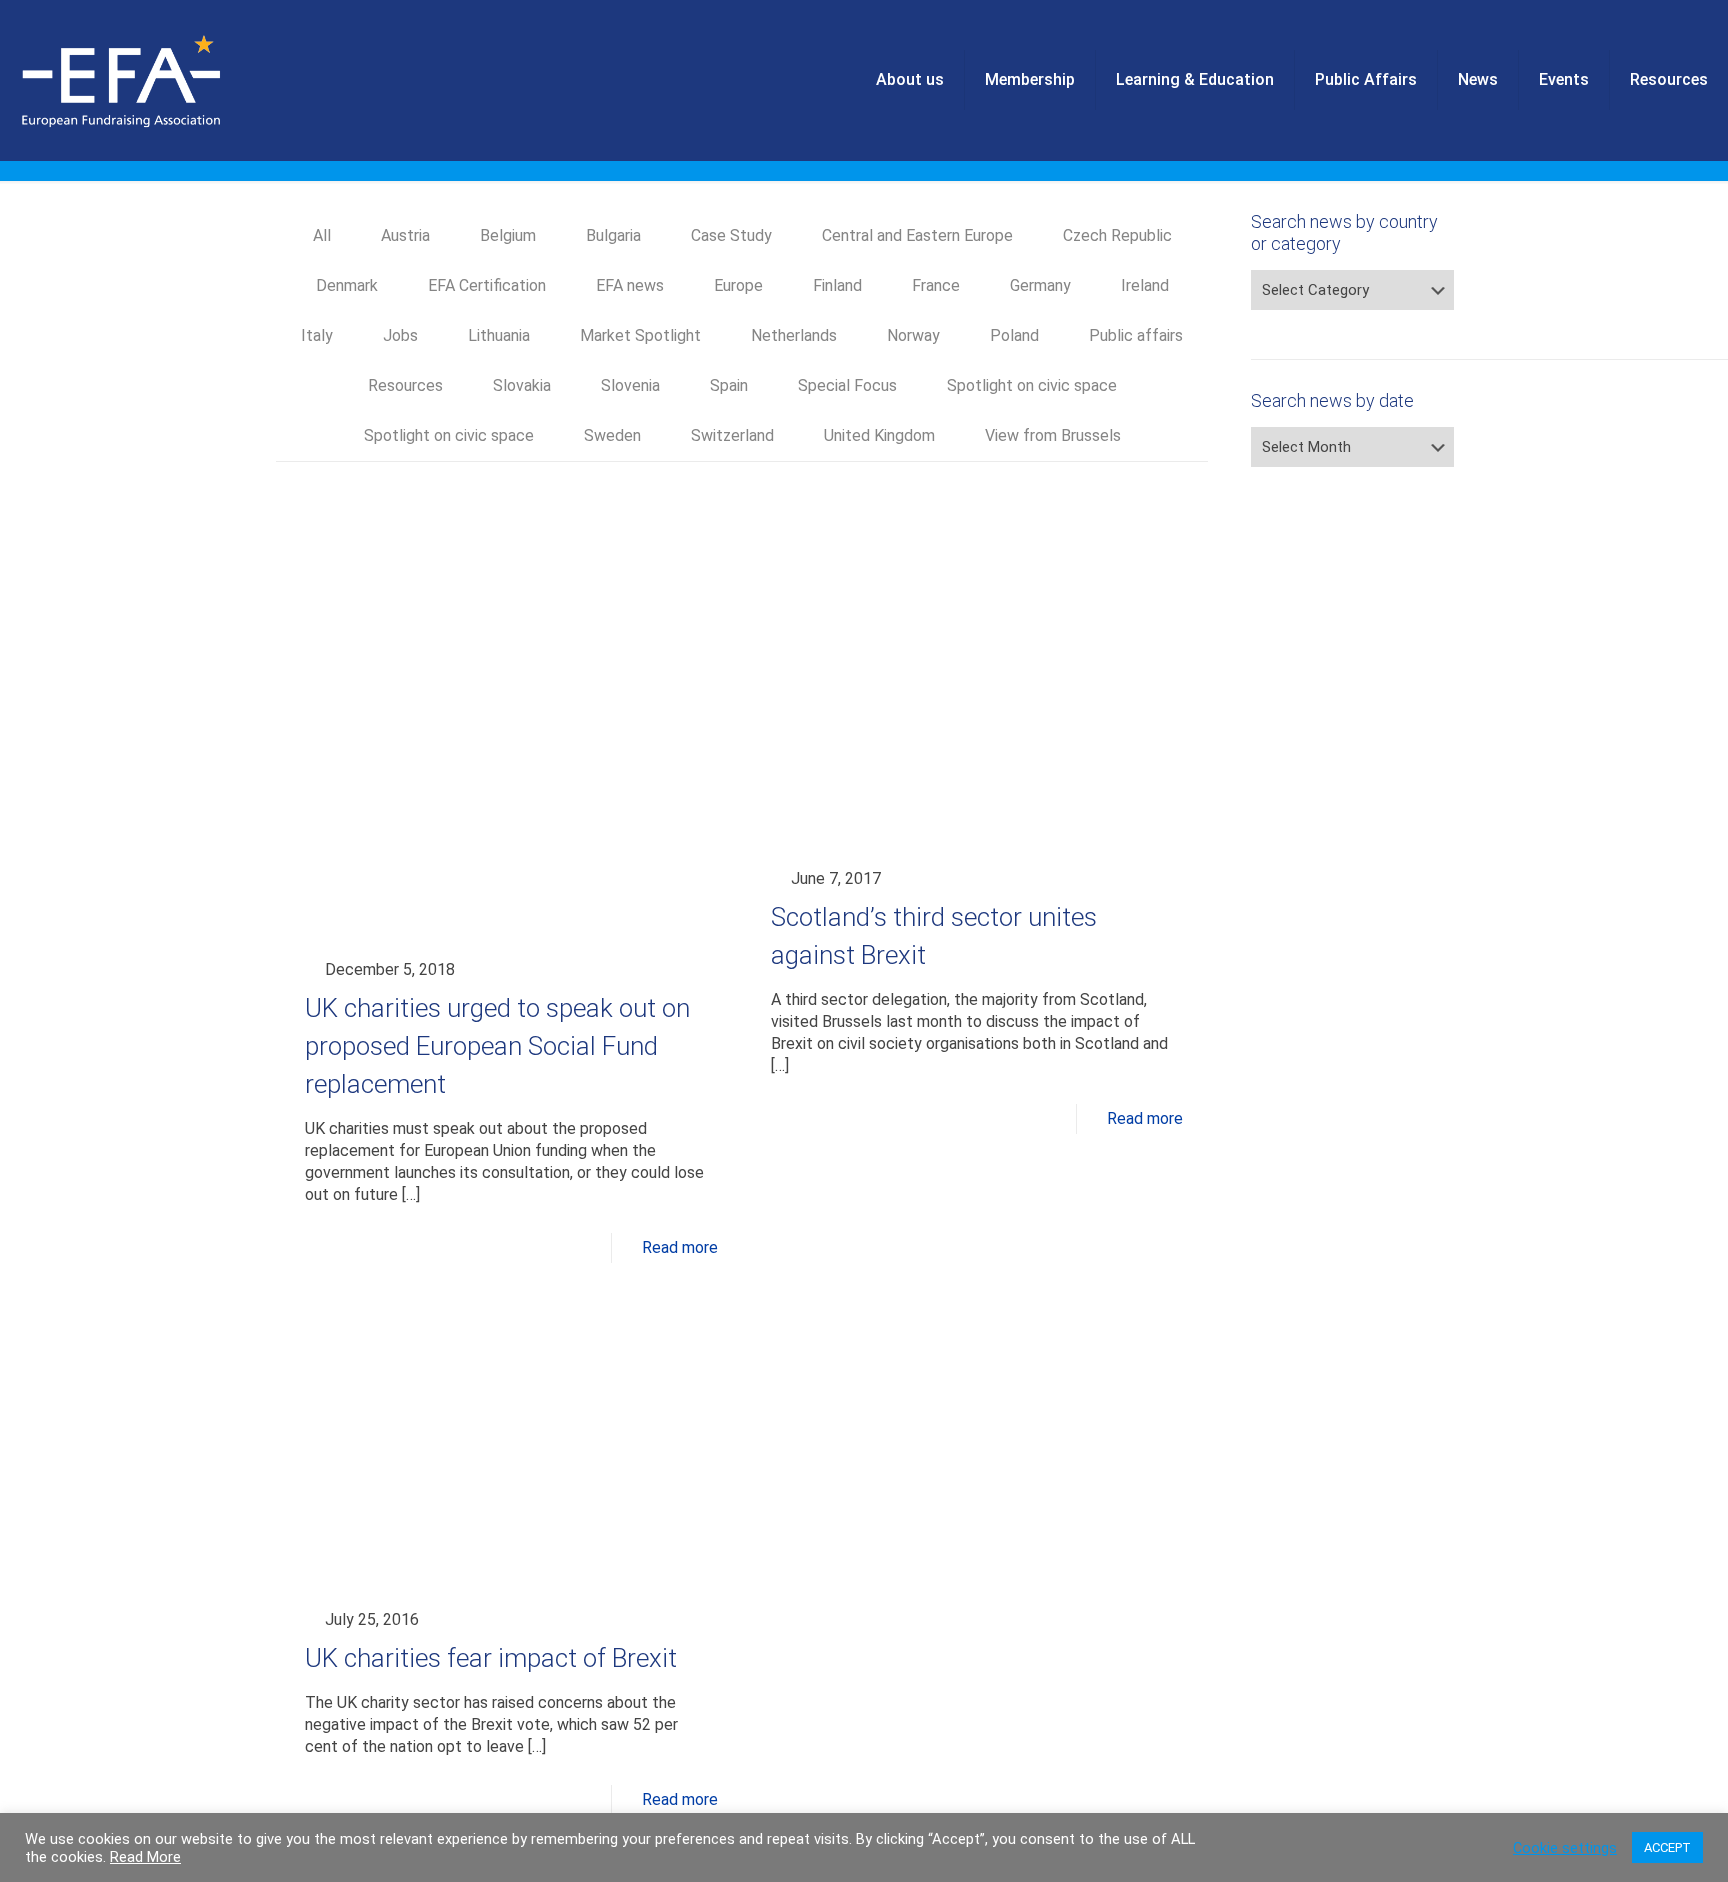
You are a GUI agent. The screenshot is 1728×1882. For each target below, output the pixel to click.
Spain (729, 385)
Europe (738, 285)
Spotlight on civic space (1032, 385)
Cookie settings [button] (1565, 1848)
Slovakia (522, 385)
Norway (913, 335)
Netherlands (794, 335)
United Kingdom (879, 435)
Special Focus (847, 385)
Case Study (731, 235)
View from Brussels (1053, 435)
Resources (405, 385)
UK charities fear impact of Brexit (491, 1658)
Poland (1014, 335)
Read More (145, 1857)
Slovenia (630, 385)
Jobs (400, 335)
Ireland (1145, 285)
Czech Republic (1117, 235)
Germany (1040, 285)
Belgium (508, 235)
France (936, 285)
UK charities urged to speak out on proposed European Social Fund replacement (497, 1046)
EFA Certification (487, 285)
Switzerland (732, 435)
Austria (405, 235)
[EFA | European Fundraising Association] (176, 80)
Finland (837, 285)
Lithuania (499, 335)
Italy (317, 335)
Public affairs (1136, 335)
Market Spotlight (640, 335)
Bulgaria (613, 235)
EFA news (630, 285)
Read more (680, 1247)
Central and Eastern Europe (917, 235)
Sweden (612, 435)
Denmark (347, 285)
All (322, 235)
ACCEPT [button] (1667, 1847)
